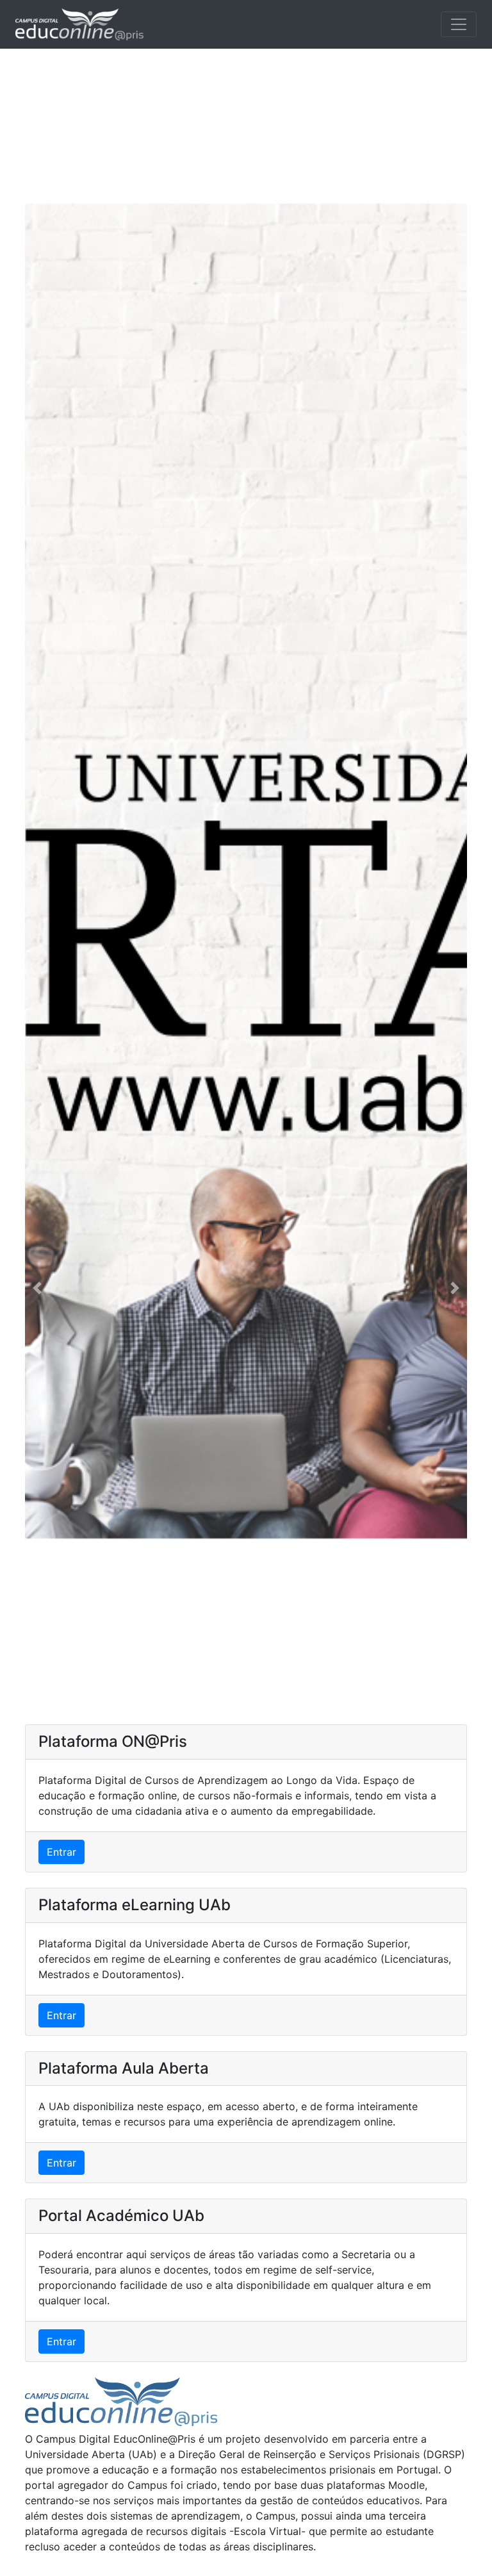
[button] (37, 1288)
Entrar (61, 1852)
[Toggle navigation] (459, 24)
